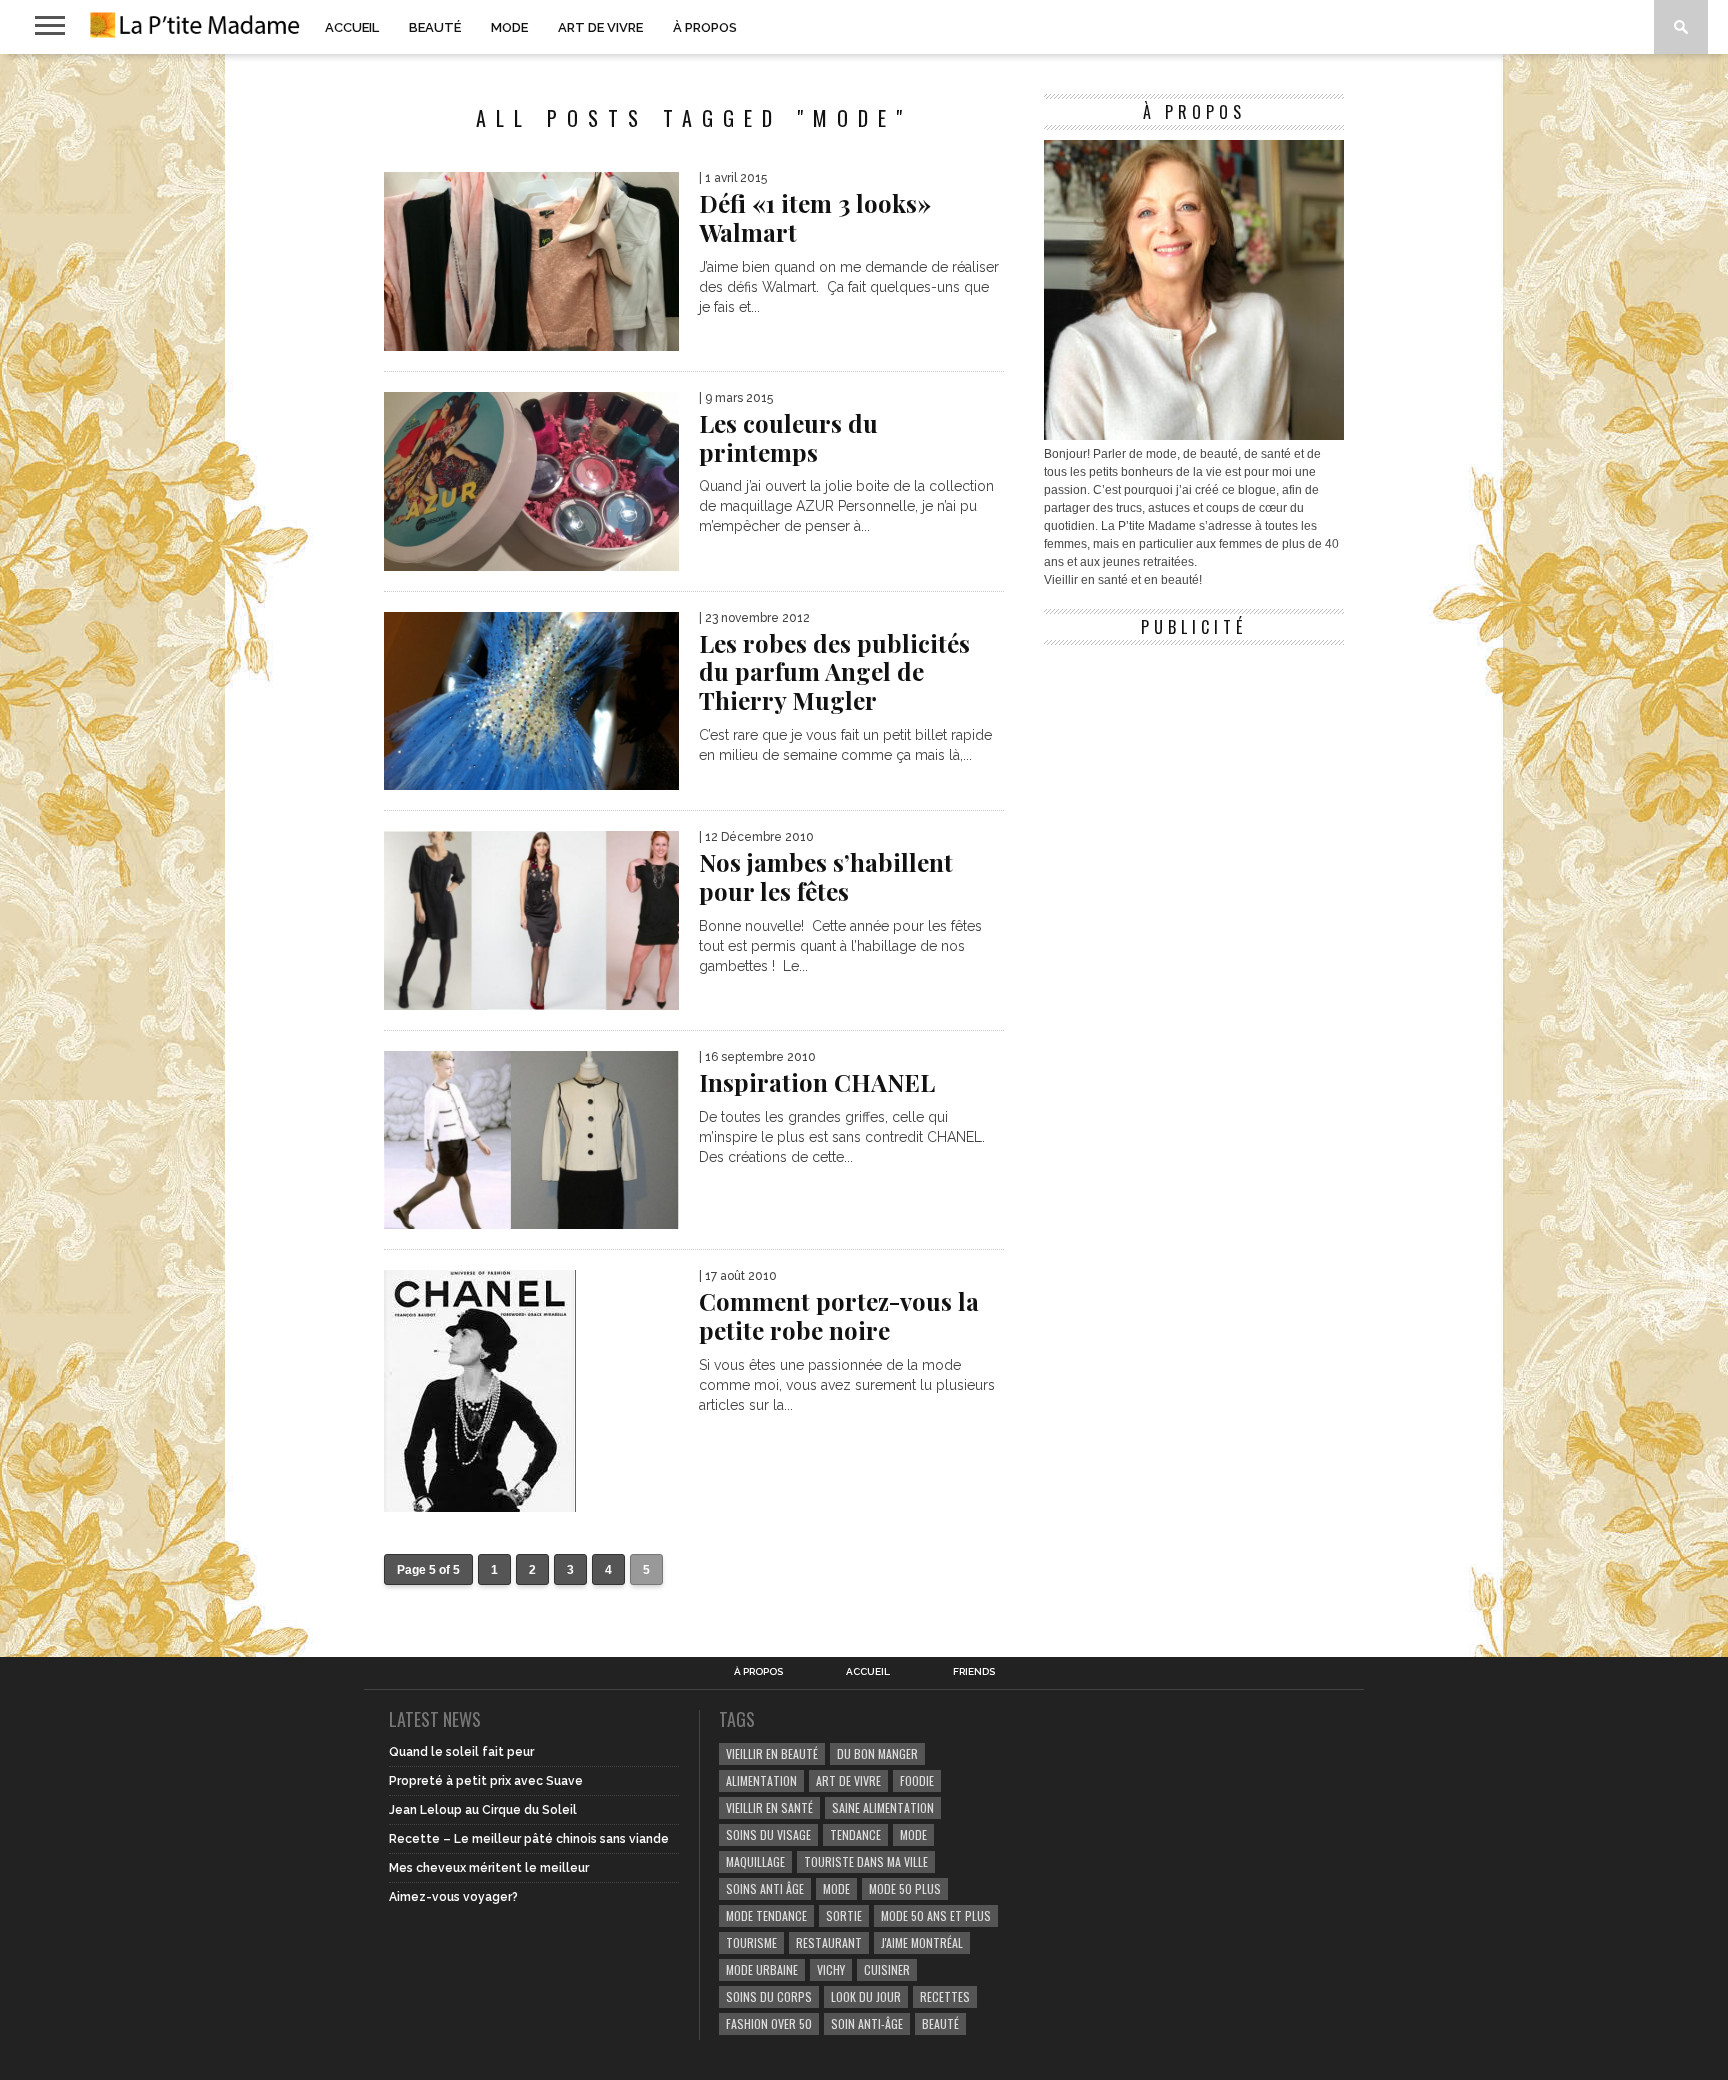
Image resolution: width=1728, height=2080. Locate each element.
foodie (917, 1780)
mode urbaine (762, 1969)
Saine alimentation (883, 1807)
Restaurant (829, 1942)
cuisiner (887, 1969)
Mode (509, 27)
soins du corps (769, 1996)
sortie (844, 1915)
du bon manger (877, 1753)
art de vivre (848, 1780)
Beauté (435, 27)
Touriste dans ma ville (866, 1861)
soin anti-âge (867, 2023)
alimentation (761, 1780)
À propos (705, 27)
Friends (974, 1672)
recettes (945, 1996)
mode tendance (766, 1915)
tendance (855, 1834)
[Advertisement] (1194, 780)
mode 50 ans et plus (936, 1915)
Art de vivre (600, 27)
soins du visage (768, 1834)
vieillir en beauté (772, 1753)
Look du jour (866, 1996)
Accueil (352, 27)
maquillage (755, 1861)
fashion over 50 (769, 2023)
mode (913, 1834)
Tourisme (751, 1942)
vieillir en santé (769, 1807)
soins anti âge (765, 1888)
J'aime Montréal (922, 1942)
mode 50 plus (905, 1888)
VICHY (831, 1969)
